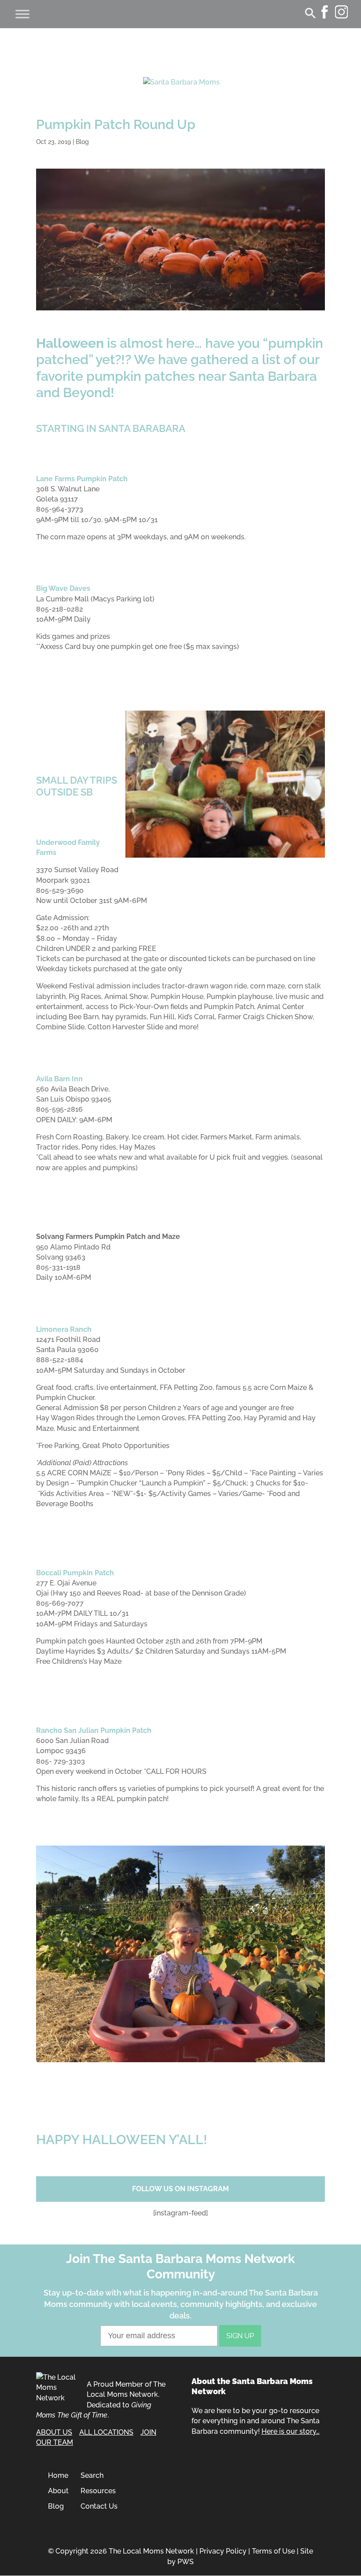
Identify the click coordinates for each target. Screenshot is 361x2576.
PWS (186, 2562)
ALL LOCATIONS (106, 2432)
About (58, 2491)
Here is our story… (291, 2431)
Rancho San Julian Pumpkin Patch (94, 1730)
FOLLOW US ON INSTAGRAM (180, 2189)
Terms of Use (273, 2551)
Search (92, 2475)
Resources (98, 2491)
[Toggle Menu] (22, 14)
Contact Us (99, 2506)
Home (58, 2475)
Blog (82, 142)
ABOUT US (54, 2432)
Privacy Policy (223, 2551)
